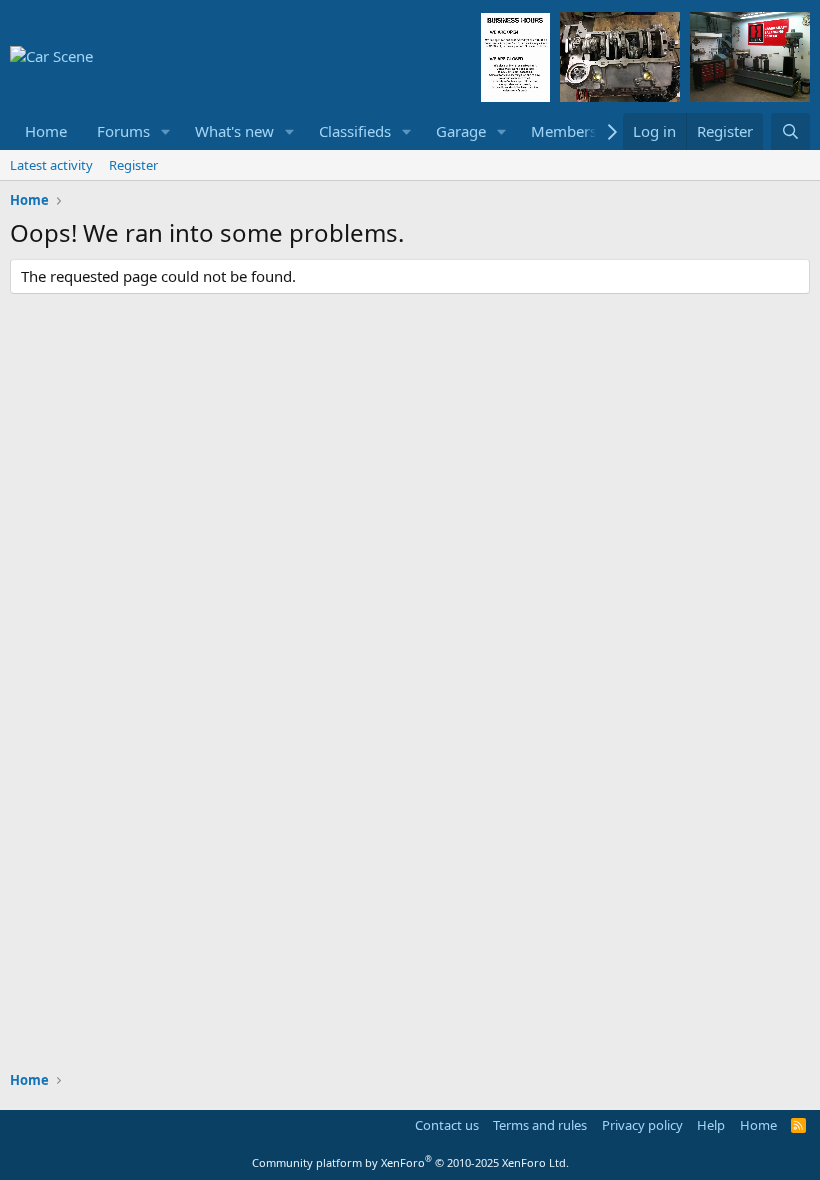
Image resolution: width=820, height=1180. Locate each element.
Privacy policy (642, 1125)
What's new (234, 131)
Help (711, 1125)
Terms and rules (540, 1125)
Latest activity (51, 165)
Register (133, 165)
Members (564, 131)
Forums (123, 131)
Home (46, 131)
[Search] (790, 131)
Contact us (447, 1125)
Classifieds (355, 131)
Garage (461, 131)
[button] (166, 131)
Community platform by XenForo (410, 1162)
